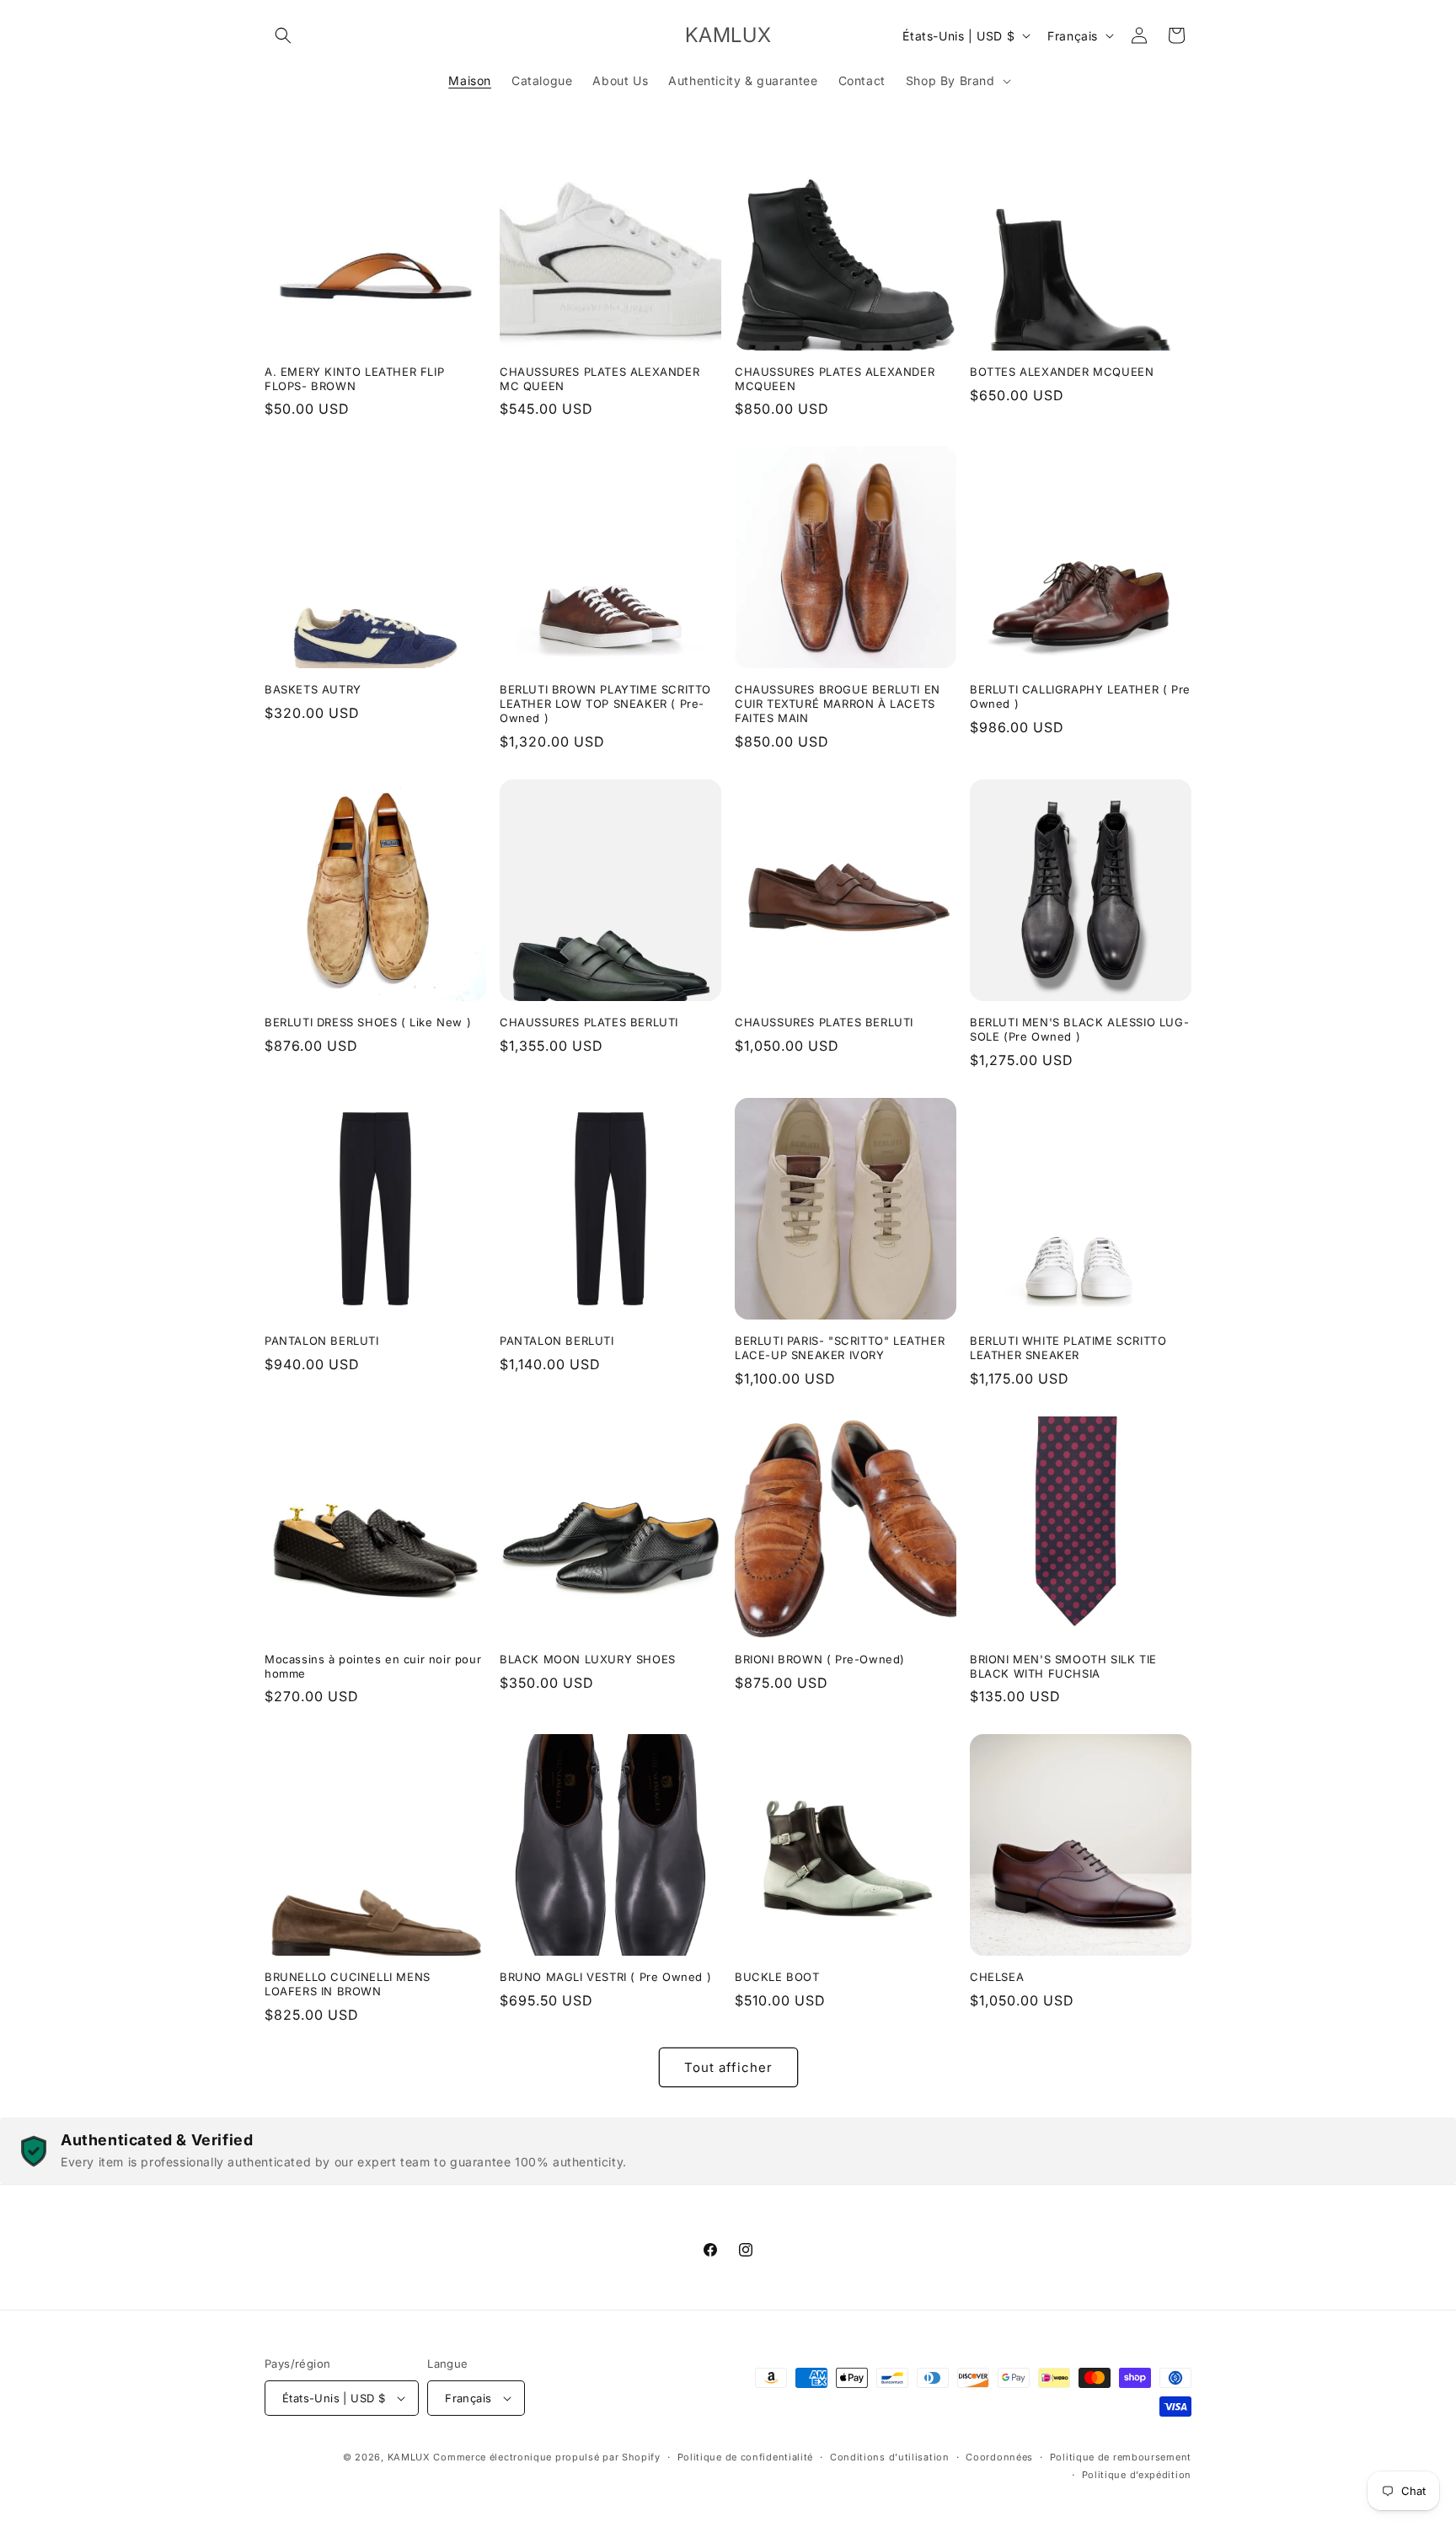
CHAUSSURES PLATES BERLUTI (589, 1022)
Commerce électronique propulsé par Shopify (546, 2457)
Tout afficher (728, 2067)
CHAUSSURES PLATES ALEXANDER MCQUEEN (835, 379)
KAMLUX (409, 2457)
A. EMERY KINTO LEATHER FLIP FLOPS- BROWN (354, 379)
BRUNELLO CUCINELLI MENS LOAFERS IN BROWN (348, 1984)
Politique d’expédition (1137, 2475)
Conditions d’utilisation (890, 2457)
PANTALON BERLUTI (322, 1341)
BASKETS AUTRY (313, 689)
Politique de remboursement (1121, 2457)
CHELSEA (997, 1977)
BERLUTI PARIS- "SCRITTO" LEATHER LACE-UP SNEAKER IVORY (840, 1348)
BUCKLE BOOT (777, 1977)
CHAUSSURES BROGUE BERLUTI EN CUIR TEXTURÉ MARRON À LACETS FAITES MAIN (838, 704)
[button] (283, 35)
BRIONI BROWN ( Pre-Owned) (820, 1659)
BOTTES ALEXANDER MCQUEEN (1062, 372)
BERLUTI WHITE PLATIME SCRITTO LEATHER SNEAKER (1068, 1348)
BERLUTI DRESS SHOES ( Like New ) (368, 1022)
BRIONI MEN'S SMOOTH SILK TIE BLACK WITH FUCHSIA (1063, 1666)
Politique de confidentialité (746, 2457)
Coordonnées (999, 2457)
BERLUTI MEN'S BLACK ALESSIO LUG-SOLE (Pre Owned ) (1079, 1029)
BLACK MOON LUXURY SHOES (588, 1659)
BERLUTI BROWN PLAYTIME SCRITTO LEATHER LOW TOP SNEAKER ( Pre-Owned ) (605, 704)
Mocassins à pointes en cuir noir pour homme (373, 1666)
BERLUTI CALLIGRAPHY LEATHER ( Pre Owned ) (1080, 696)
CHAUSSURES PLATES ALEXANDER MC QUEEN (600, 379)
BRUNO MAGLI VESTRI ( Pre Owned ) (605, 1977)
